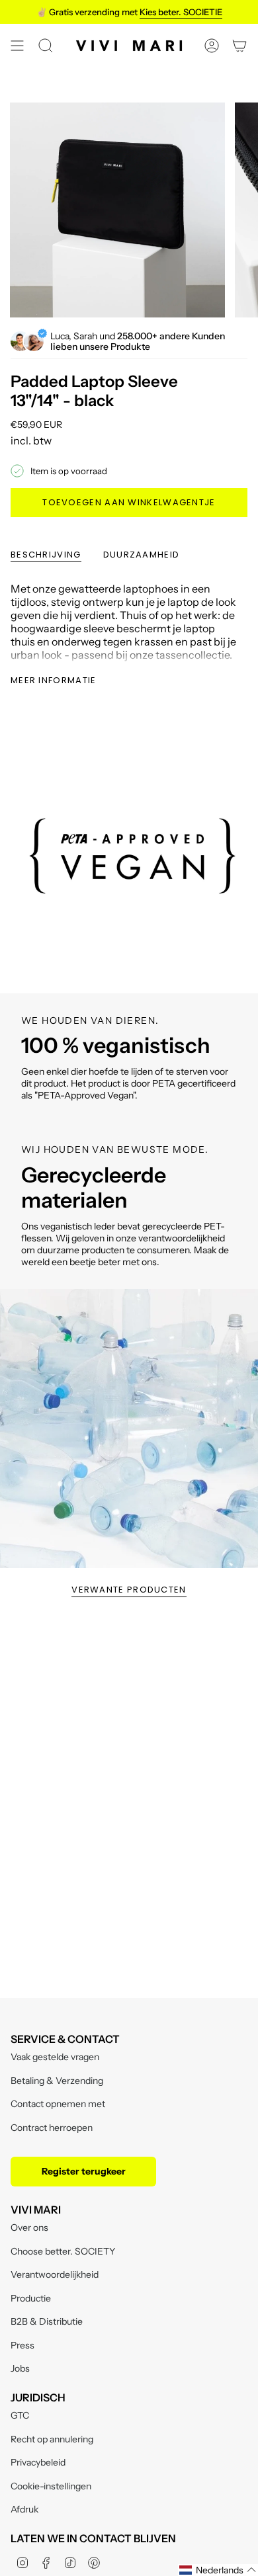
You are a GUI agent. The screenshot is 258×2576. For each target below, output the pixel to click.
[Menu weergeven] (17, 46)
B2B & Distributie (47, 2321)
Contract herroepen (52, 2128)
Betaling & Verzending (57, 2081)
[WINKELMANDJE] (239, 46)
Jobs (20, 2368)
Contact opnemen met (58, 2104)
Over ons (29, 2227)
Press (22, 2345)
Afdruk (24, 2509)
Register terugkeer (84, 2171)
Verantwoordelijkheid (55, 2274)
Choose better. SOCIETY (63, 2251)
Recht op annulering (52, 2439)
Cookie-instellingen (51, 2486)
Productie (31, 2298)
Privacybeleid (38, 2462)
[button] (218, 2570)
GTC (20, 2415)
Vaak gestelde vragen (55, 2057)
